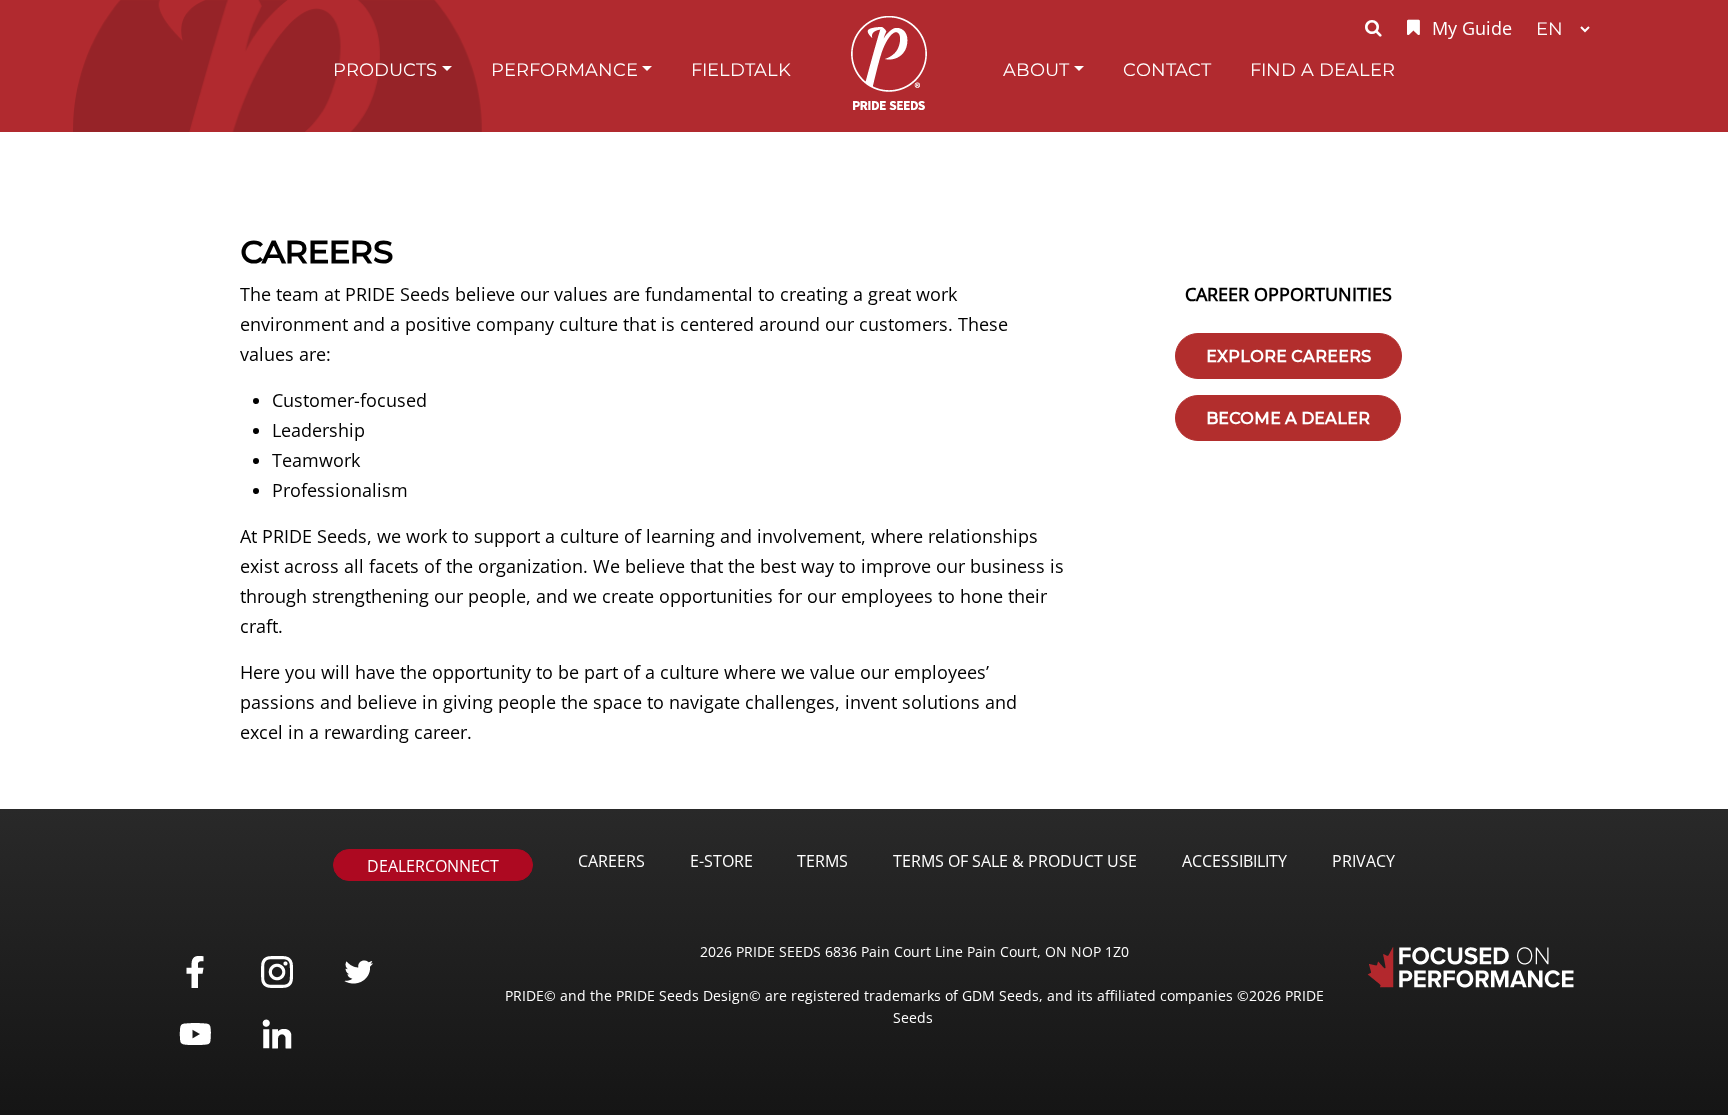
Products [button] (385, 69)
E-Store (721, 861)
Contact (1167, 69)
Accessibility (1234, 861)
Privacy (1363, 861)
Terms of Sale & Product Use (1015, 861)
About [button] (1036, 69)
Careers (611, 861)
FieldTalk (741, 69)
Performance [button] (564, 69)
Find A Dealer (1322, 69)
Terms (822, 861)
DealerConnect (433, 866)
